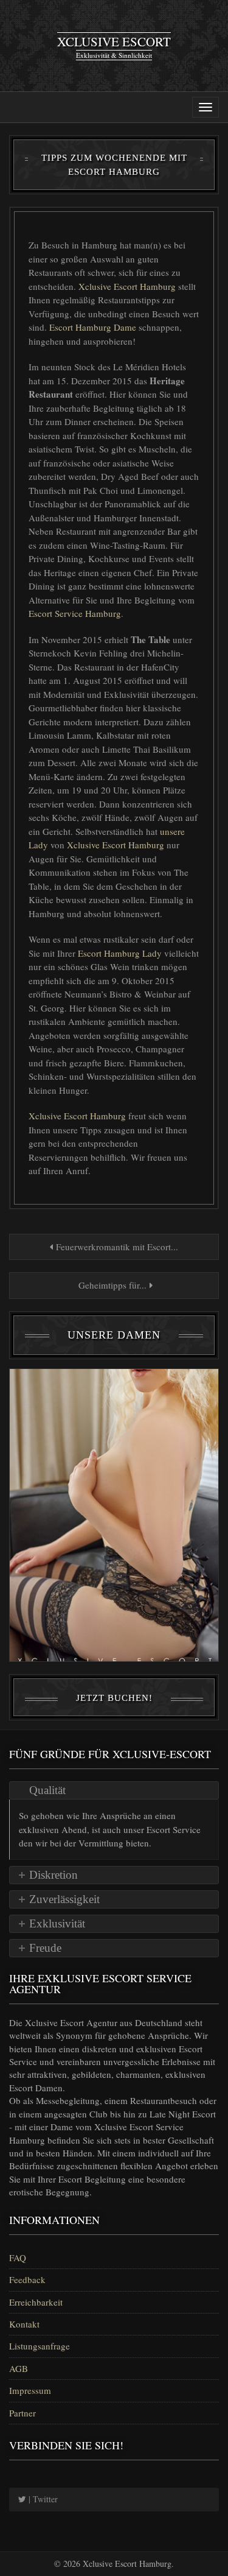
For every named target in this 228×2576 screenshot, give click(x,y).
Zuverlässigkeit (64, 1899)
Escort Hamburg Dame (94, 327)
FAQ (18, 2258)
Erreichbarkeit (36, 2302)
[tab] (114, 1790)
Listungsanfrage (40, 2346)
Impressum (30, 2390)
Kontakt (24, 2324)
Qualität (47, 1790)
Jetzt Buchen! (114, 1698)
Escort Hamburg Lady (121, 953)
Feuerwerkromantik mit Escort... (116, 1247)
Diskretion (54, 1875)
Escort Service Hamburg (75, 613)
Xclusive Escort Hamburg (128, 286)
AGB (19, 2368)
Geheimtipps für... (112, 1285)
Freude (45, 1948)
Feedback (27, 2279)
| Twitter (42, 2499)
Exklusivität (57, 1923)
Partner (22, 2413)
